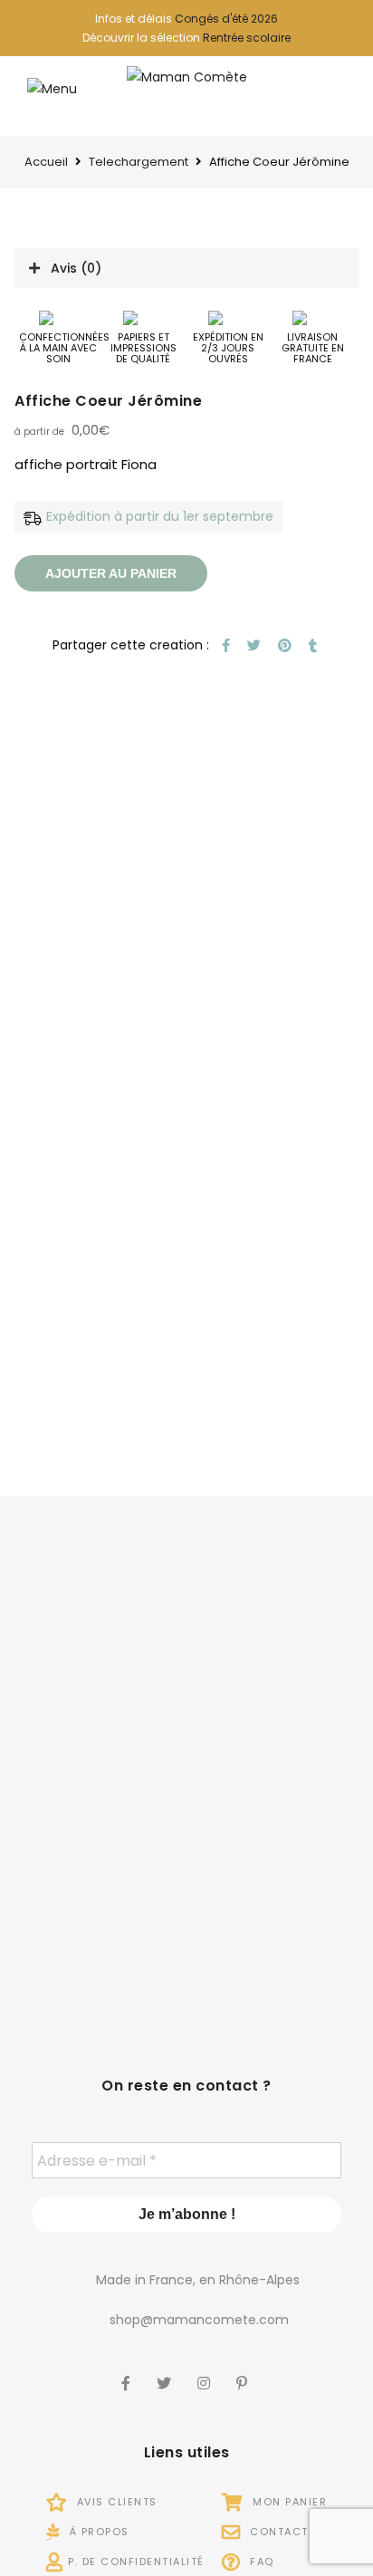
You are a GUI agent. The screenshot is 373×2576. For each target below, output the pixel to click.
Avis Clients (115, 2502)
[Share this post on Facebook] (224, 645)
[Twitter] (166, 2370)
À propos (97, 2532)
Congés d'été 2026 (226, 19)
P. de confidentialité (136, 2562)
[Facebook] (128, 2370)
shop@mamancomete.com (199, 2320)
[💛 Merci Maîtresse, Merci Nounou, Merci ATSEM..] (275, 1927)
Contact (277, 2532)
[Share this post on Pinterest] (282, 645)
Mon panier (288, 2502)
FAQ (260, 2562)
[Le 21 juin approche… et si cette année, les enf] (98, 1927)
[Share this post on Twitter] (252, 645)
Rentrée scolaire (247, 38)
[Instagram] (206, 2370)
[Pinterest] (244, 2370)
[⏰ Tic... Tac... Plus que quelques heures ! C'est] (98, 1782)
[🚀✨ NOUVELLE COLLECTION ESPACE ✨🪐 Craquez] (275, 1637)
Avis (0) (76, 268)
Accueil (46, 162)
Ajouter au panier (111, 573)
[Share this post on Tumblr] (311, 645)
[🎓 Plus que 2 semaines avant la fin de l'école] (275, 1782)
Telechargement (139, 162)
